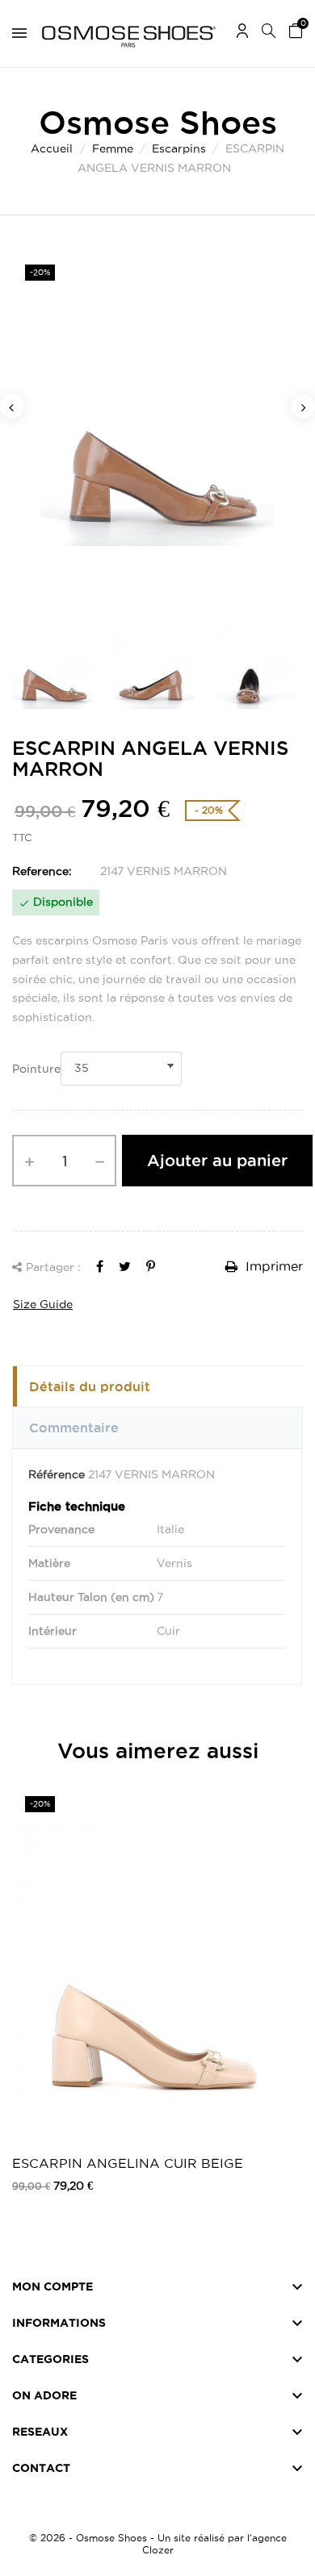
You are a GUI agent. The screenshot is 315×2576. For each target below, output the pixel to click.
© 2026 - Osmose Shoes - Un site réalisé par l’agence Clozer (158, 2544)
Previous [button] (12, 406)
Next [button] (303, 406)
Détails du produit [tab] (90, 1386)
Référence (57, 1474)
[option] (157, 430)
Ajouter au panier (217, 1161)
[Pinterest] (151, 1266)
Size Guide (43, 1304)
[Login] (242, 33)
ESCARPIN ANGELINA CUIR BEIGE (128, 2163)
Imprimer (272, 1266)
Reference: (42, 871)
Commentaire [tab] (74, 1428)
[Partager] (100, 1266)
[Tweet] (125, 1266)
